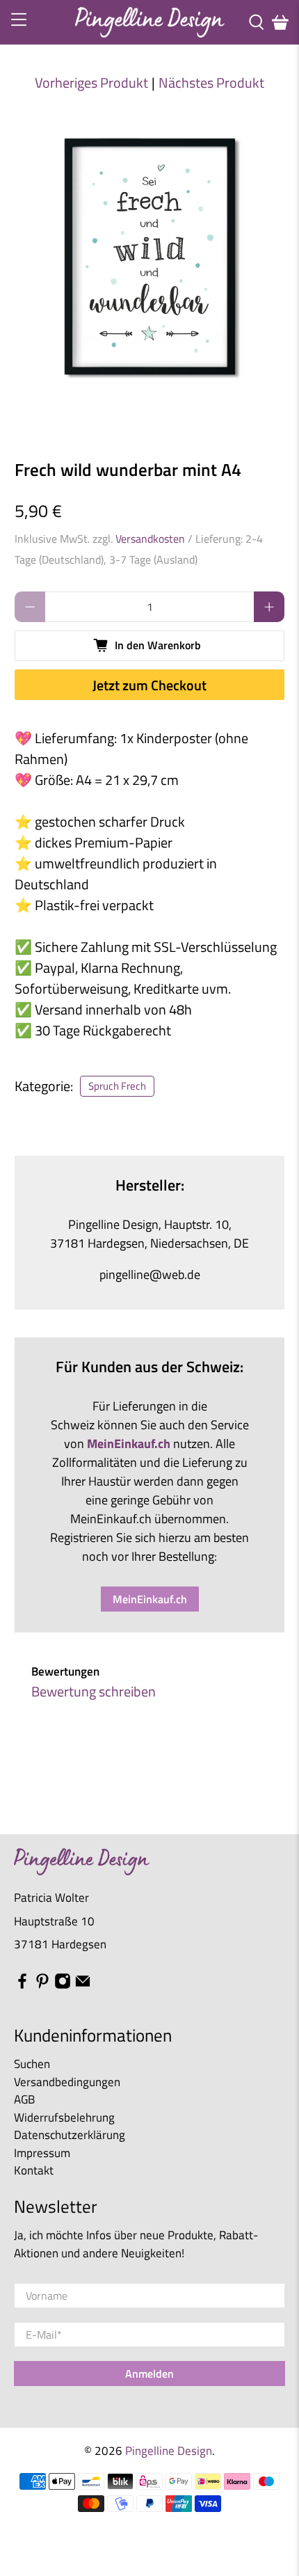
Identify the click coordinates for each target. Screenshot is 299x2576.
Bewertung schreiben (94, 1691)
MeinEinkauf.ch (150, 1599)
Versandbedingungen (67, 2082)
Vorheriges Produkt (91, 83)
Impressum (42, 2153)
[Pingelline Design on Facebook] (22, 1985)
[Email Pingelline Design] (83, 1985)
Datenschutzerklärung (70, 2135)
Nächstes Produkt (211, 83)
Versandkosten (150, 539)
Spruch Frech (117, 1086)
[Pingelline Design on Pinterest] (42, 1985)
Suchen (32, 2064)
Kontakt (34, 2170)
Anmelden (149, 2374)
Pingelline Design (169, 2450)
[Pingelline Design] (150, 22)
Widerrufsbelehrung (64, 2117)
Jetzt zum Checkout (149, 685)
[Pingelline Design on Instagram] (63, 1985)
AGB (24, 2099)
